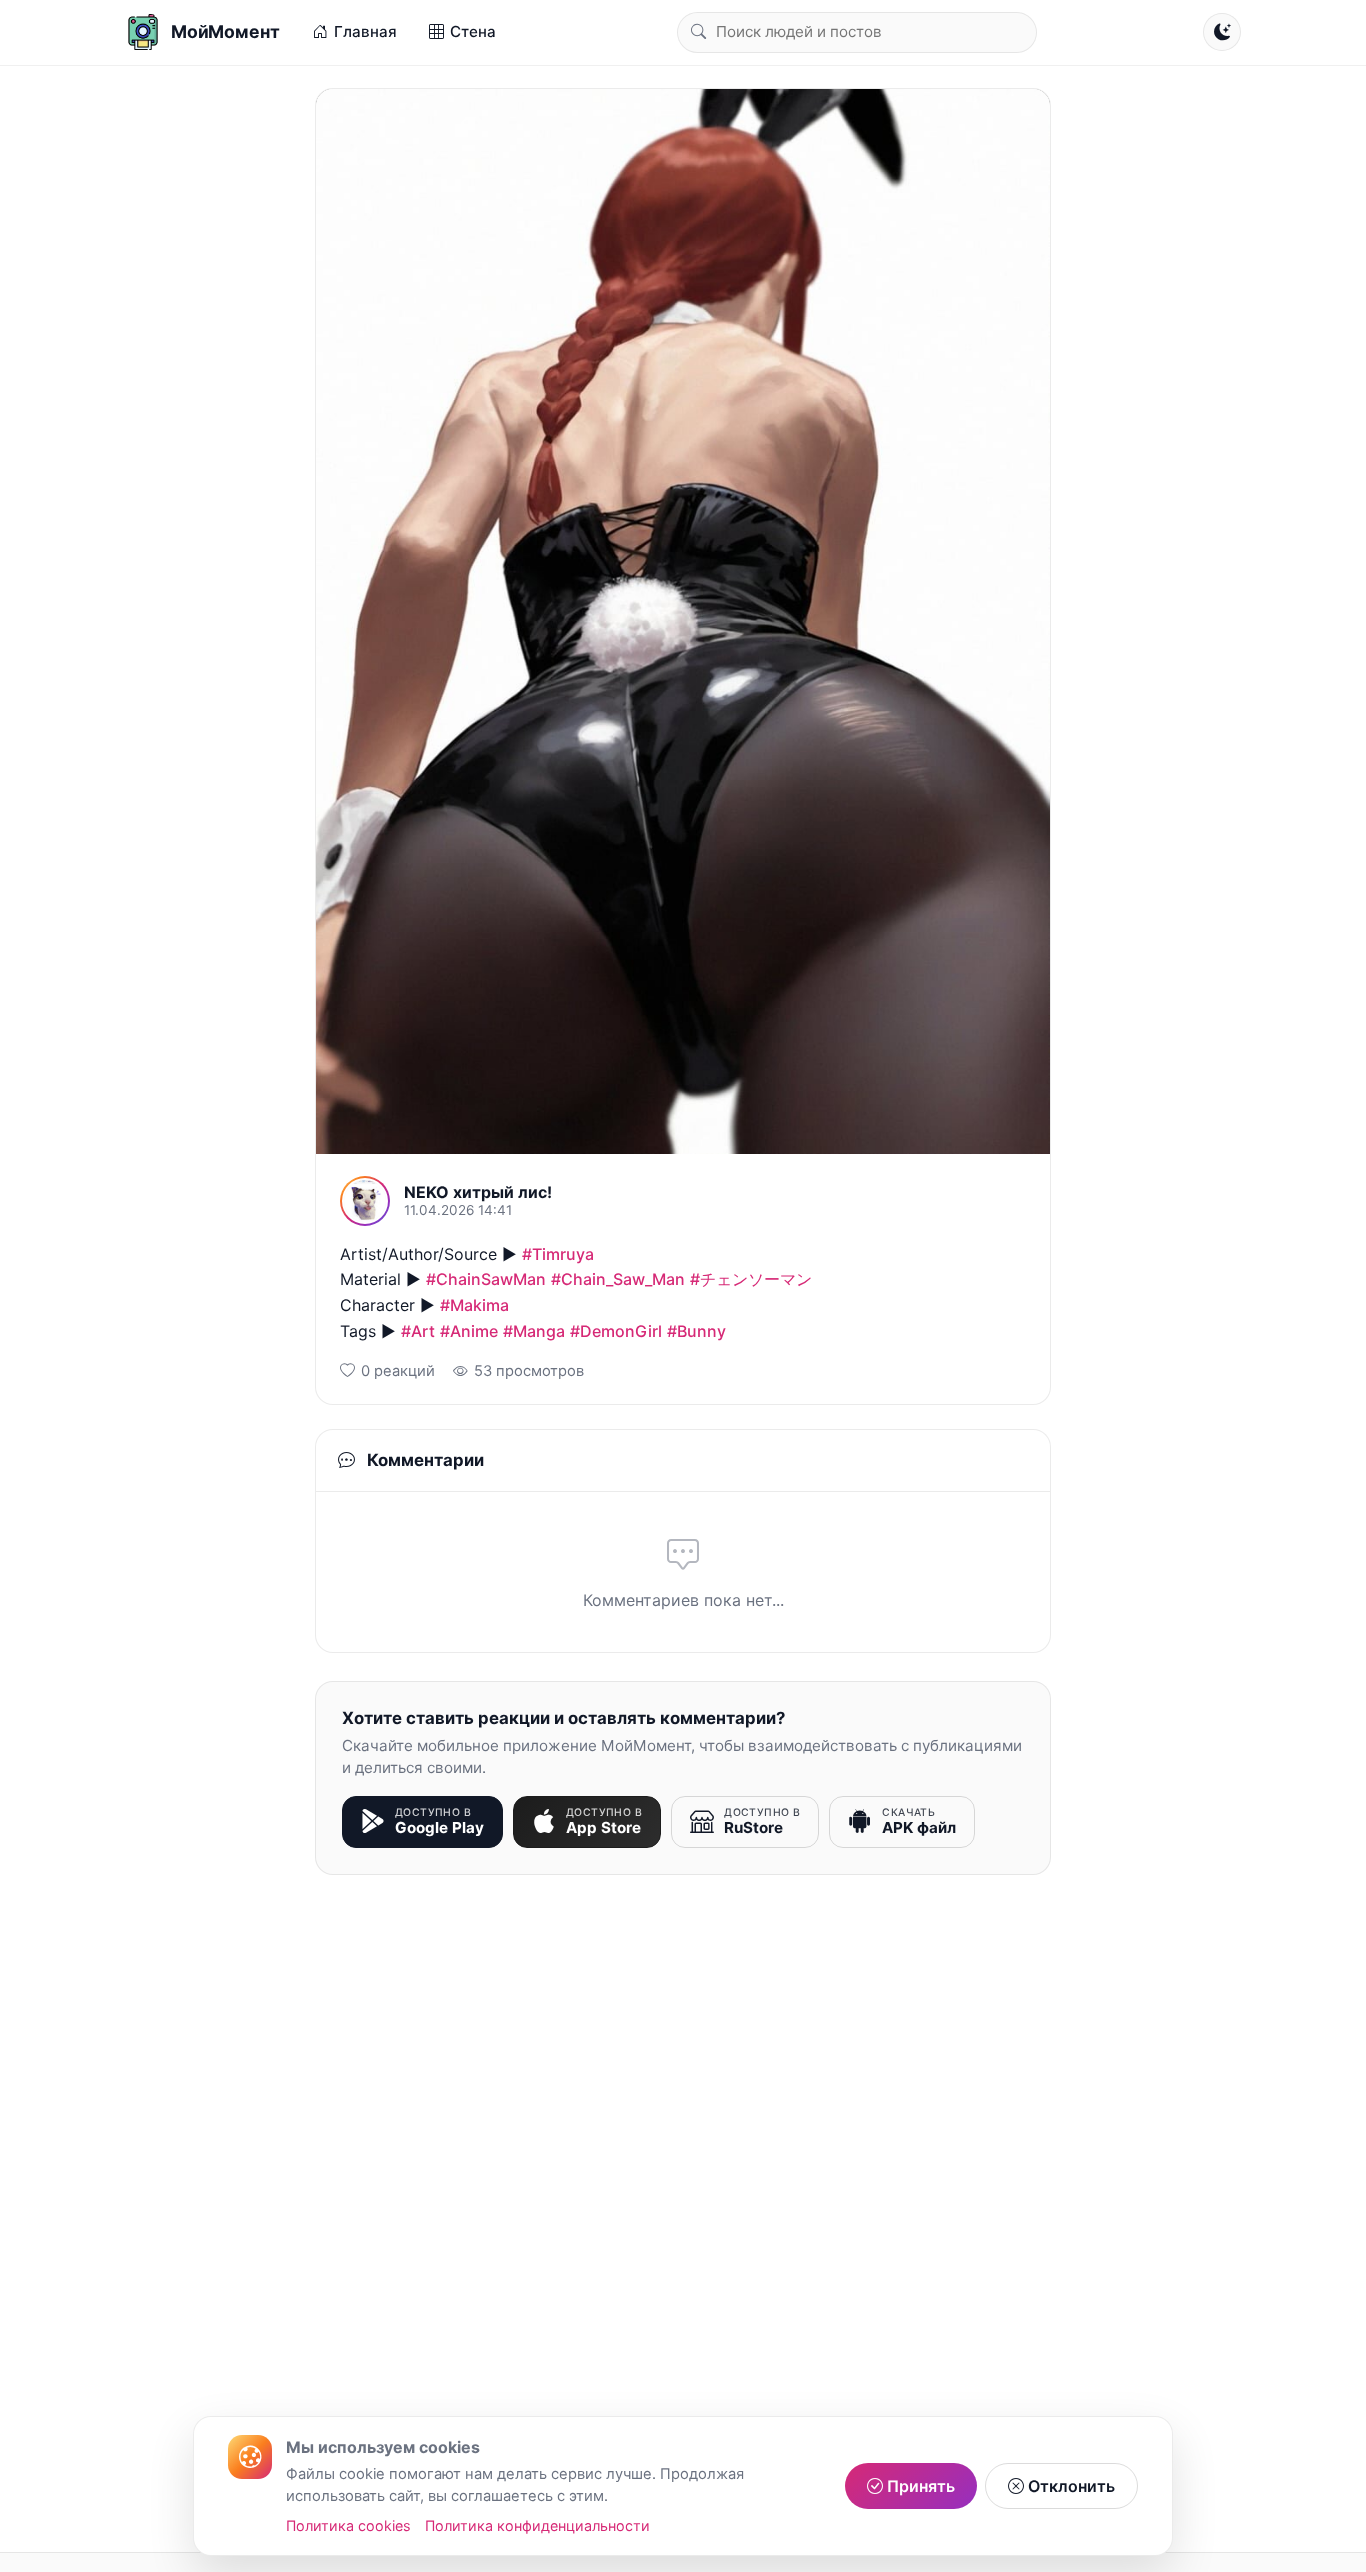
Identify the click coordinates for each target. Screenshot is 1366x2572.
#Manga (534, 1331)
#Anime (469, 1331)
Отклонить (1069, 2486)
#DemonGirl (616, 1331)
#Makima (474, 1305)
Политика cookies (348, 2525)
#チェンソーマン (751, 1279)
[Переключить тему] (1222, 32)
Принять (919, 2486)
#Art (418, 1331)
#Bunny (696, 1331)
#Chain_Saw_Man (618, 1279)
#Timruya (558, 1254)
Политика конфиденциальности (537, 2525)
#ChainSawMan (486, 1279)
